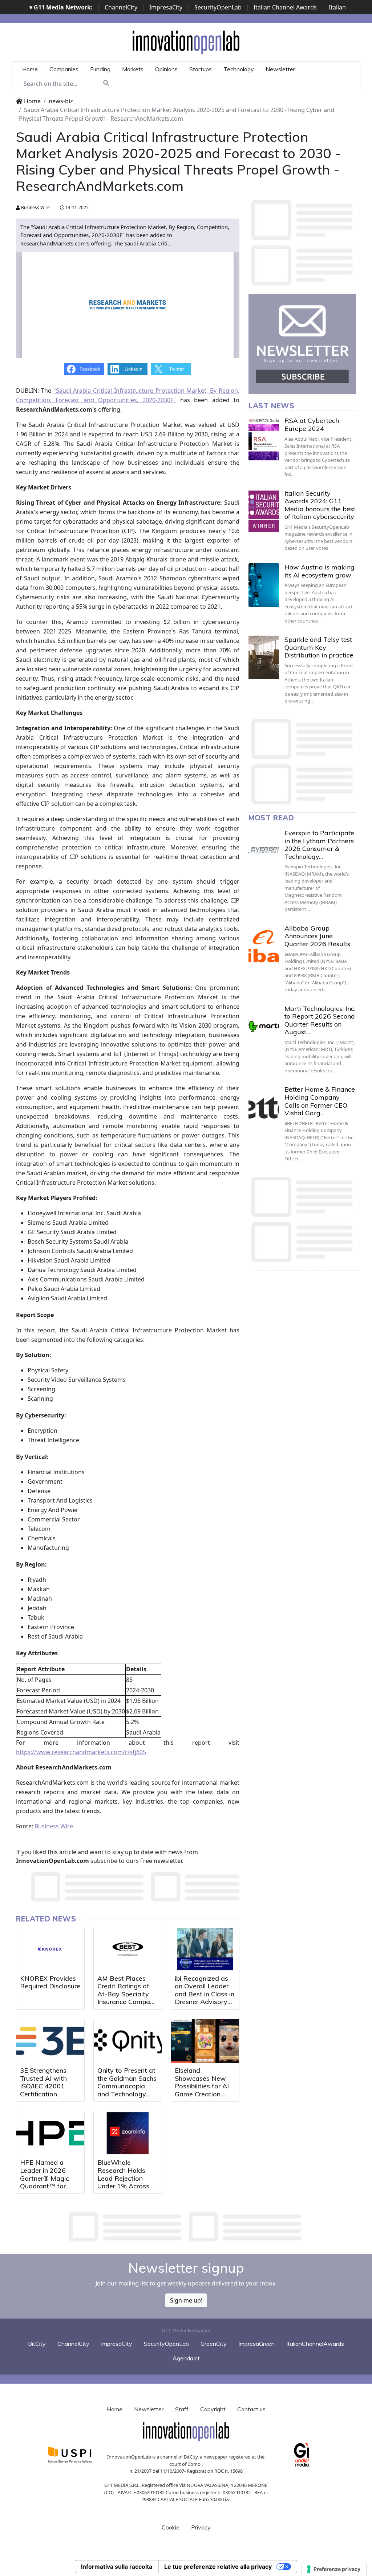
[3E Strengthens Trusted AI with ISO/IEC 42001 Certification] (50, 2041)
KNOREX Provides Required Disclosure (50, 1982)
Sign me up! (186, 2300)
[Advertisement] (186, 2227)
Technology (239, 69)
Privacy (201, 2527)
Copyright (213, 2409)
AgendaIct (186, 2358)
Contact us (251, 2409)
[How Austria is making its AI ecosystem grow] (264, 585)
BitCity (37, 2344)
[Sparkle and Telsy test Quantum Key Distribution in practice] (264, 657)
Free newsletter (161, 1861)
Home (30, 69)
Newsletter (280, 69)
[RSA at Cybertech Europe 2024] (264, 439)
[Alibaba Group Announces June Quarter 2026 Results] (264, 946)
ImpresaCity (166, 7)
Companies (64, 69)
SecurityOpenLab (218, 7)
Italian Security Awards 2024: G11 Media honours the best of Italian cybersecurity (320, 505)
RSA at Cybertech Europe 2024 (312, 425)
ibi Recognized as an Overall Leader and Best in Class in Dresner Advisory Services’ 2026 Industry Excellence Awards (205, 2002)
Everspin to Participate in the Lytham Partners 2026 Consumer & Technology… (319, 845)
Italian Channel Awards (285, 7)
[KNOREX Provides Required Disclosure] (50, 1949)
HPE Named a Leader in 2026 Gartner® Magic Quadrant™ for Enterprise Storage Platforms (48, 2182)
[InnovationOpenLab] (186, 42)
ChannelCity (121, 7)
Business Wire (35, 207)
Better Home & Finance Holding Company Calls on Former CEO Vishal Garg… (320, 1101)
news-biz (61, 101)
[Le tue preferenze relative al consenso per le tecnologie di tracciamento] (334, 2569)
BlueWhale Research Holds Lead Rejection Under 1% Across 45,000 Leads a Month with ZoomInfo (123, 2186)
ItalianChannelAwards (315, 2344)
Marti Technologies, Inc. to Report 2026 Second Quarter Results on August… (320, 1020)
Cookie (171, 2527)
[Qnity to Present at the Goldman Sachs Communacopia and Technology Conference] (128, 2041)
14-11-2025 (76, 207)
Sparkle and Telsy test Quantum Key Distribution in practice (319, 647)
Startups (201, 69)
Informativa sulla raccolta (117, 2567)
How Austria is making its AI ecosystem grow (320, 571)
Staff (182, 2409)
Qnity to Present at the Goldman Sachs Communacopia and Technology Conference (127, 2086)
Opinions (166, 69)
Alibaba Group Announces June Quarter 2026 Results (317, 936)
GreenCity (214, 2344)
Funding (100, 69)
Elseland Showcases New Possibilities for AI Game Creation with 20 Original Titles (202, 2090)
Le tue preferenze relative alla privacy (218, 2567)
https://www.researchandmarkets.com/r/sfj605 (81, 1752)
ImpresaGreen (256, 2344)
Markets (133, 69)
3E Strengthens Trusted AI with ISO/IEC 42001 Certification (43, 2082)
